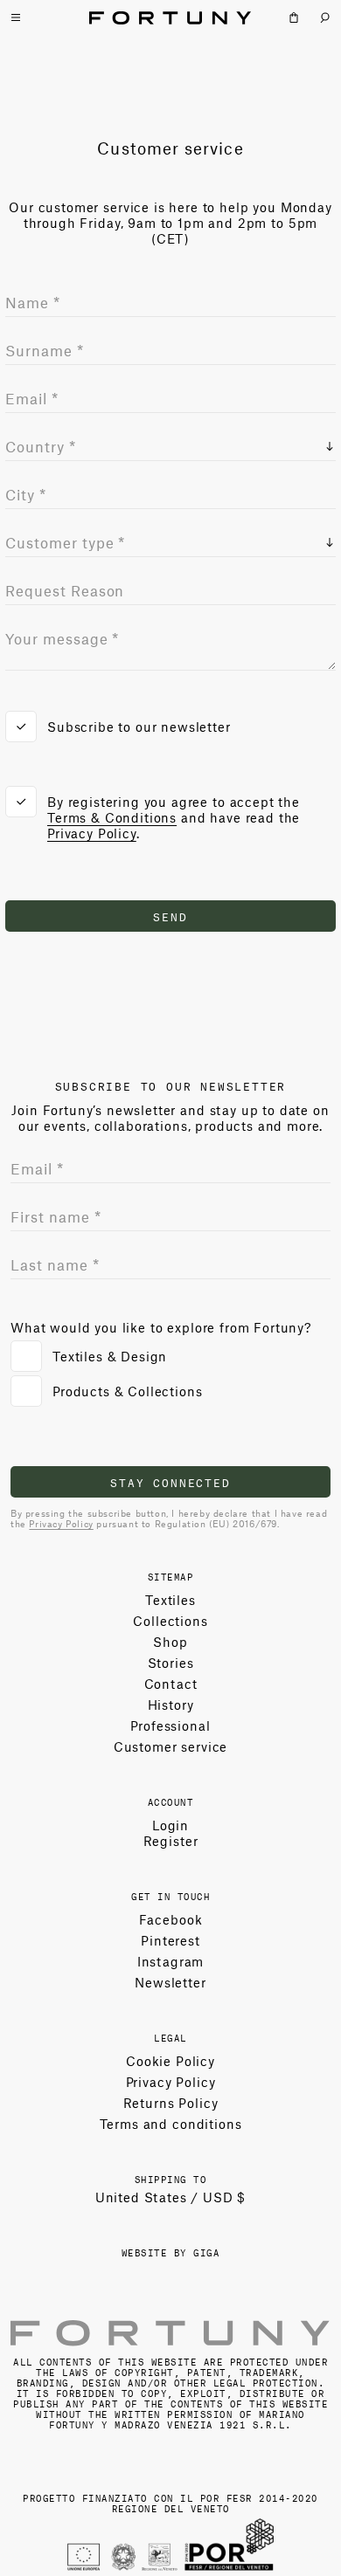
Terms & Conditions (112, 817)
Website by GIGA (171, 2252)
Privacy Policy (92, 833)
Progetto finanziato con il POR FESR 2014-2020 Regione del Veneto (170, 2502)
